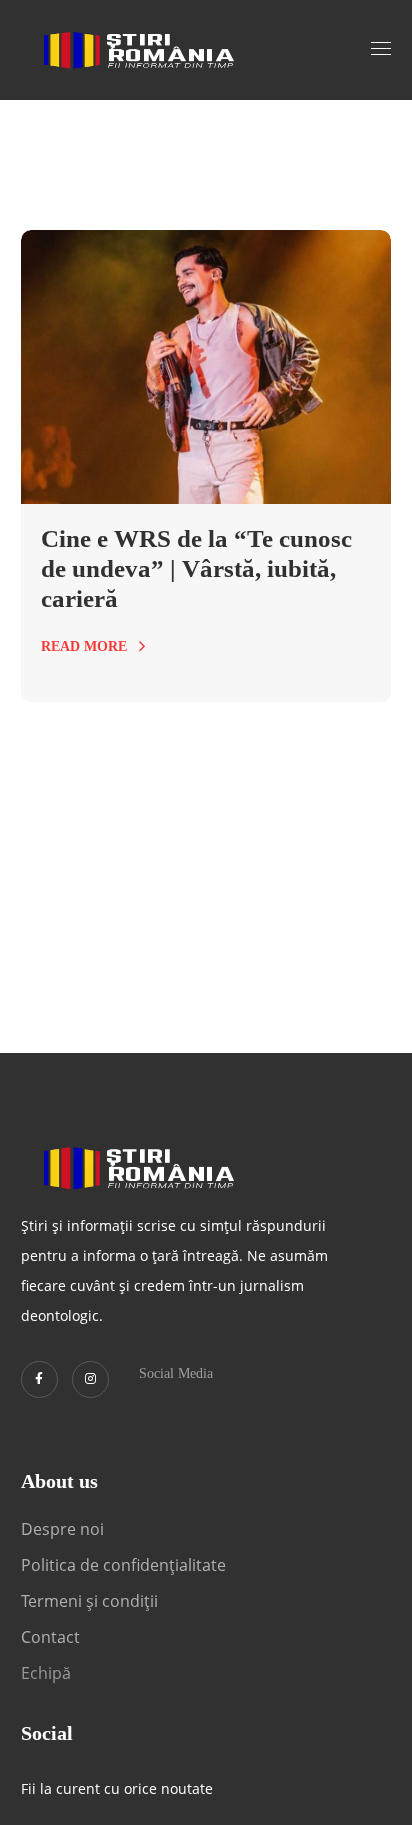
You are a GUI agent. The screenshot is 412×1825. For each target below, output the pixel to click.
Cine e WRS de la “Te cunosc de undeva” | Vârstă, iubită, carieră (196, 568)
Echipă (46, 1673)
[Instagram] (90, 1379)
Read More (84, 646)
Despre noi (62, 1529)
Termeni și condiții (89, 1601)
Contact (52, 1637)
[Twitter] (39, 1379)
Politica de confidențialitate (123, 1565)
